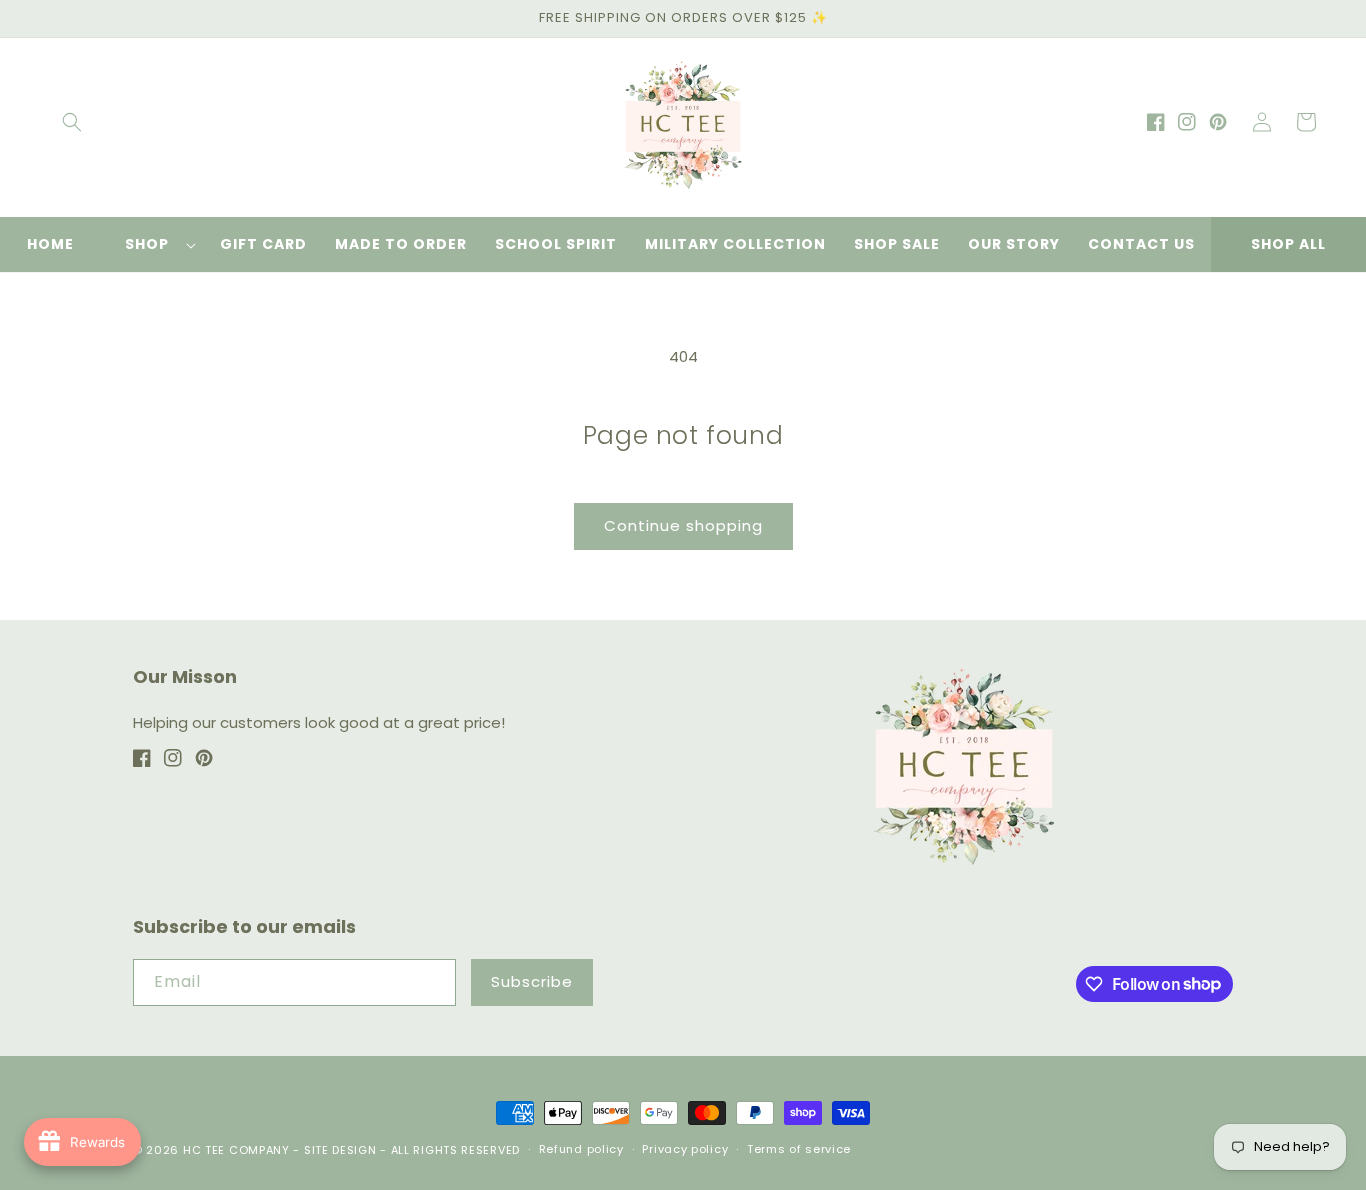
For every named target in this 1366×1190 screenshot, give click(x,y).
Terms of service (799, 1149)
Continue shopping (683, 525)
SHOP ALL (1288, 244)
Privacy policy (685, 1149)
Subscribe (532, 981)
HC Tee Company (236, 1150)
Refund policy (581, 1149)
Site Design (340, 1150)
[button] (72, 122)
